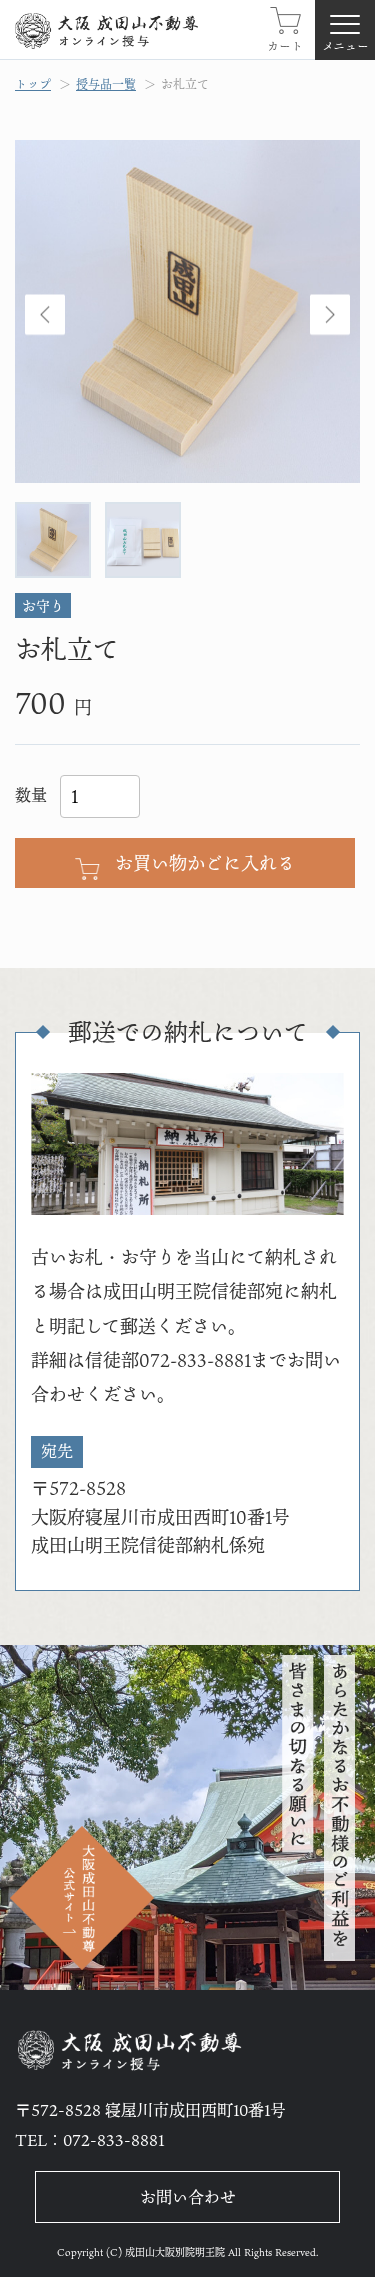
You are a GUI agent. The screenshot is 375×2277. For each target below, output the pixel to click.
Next (330, 315)
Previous (45, 315)
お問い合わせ (188, 2197)
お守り (43, 605)
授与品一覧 (106, 84)
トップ (33, 84)
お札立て (185, 84)
